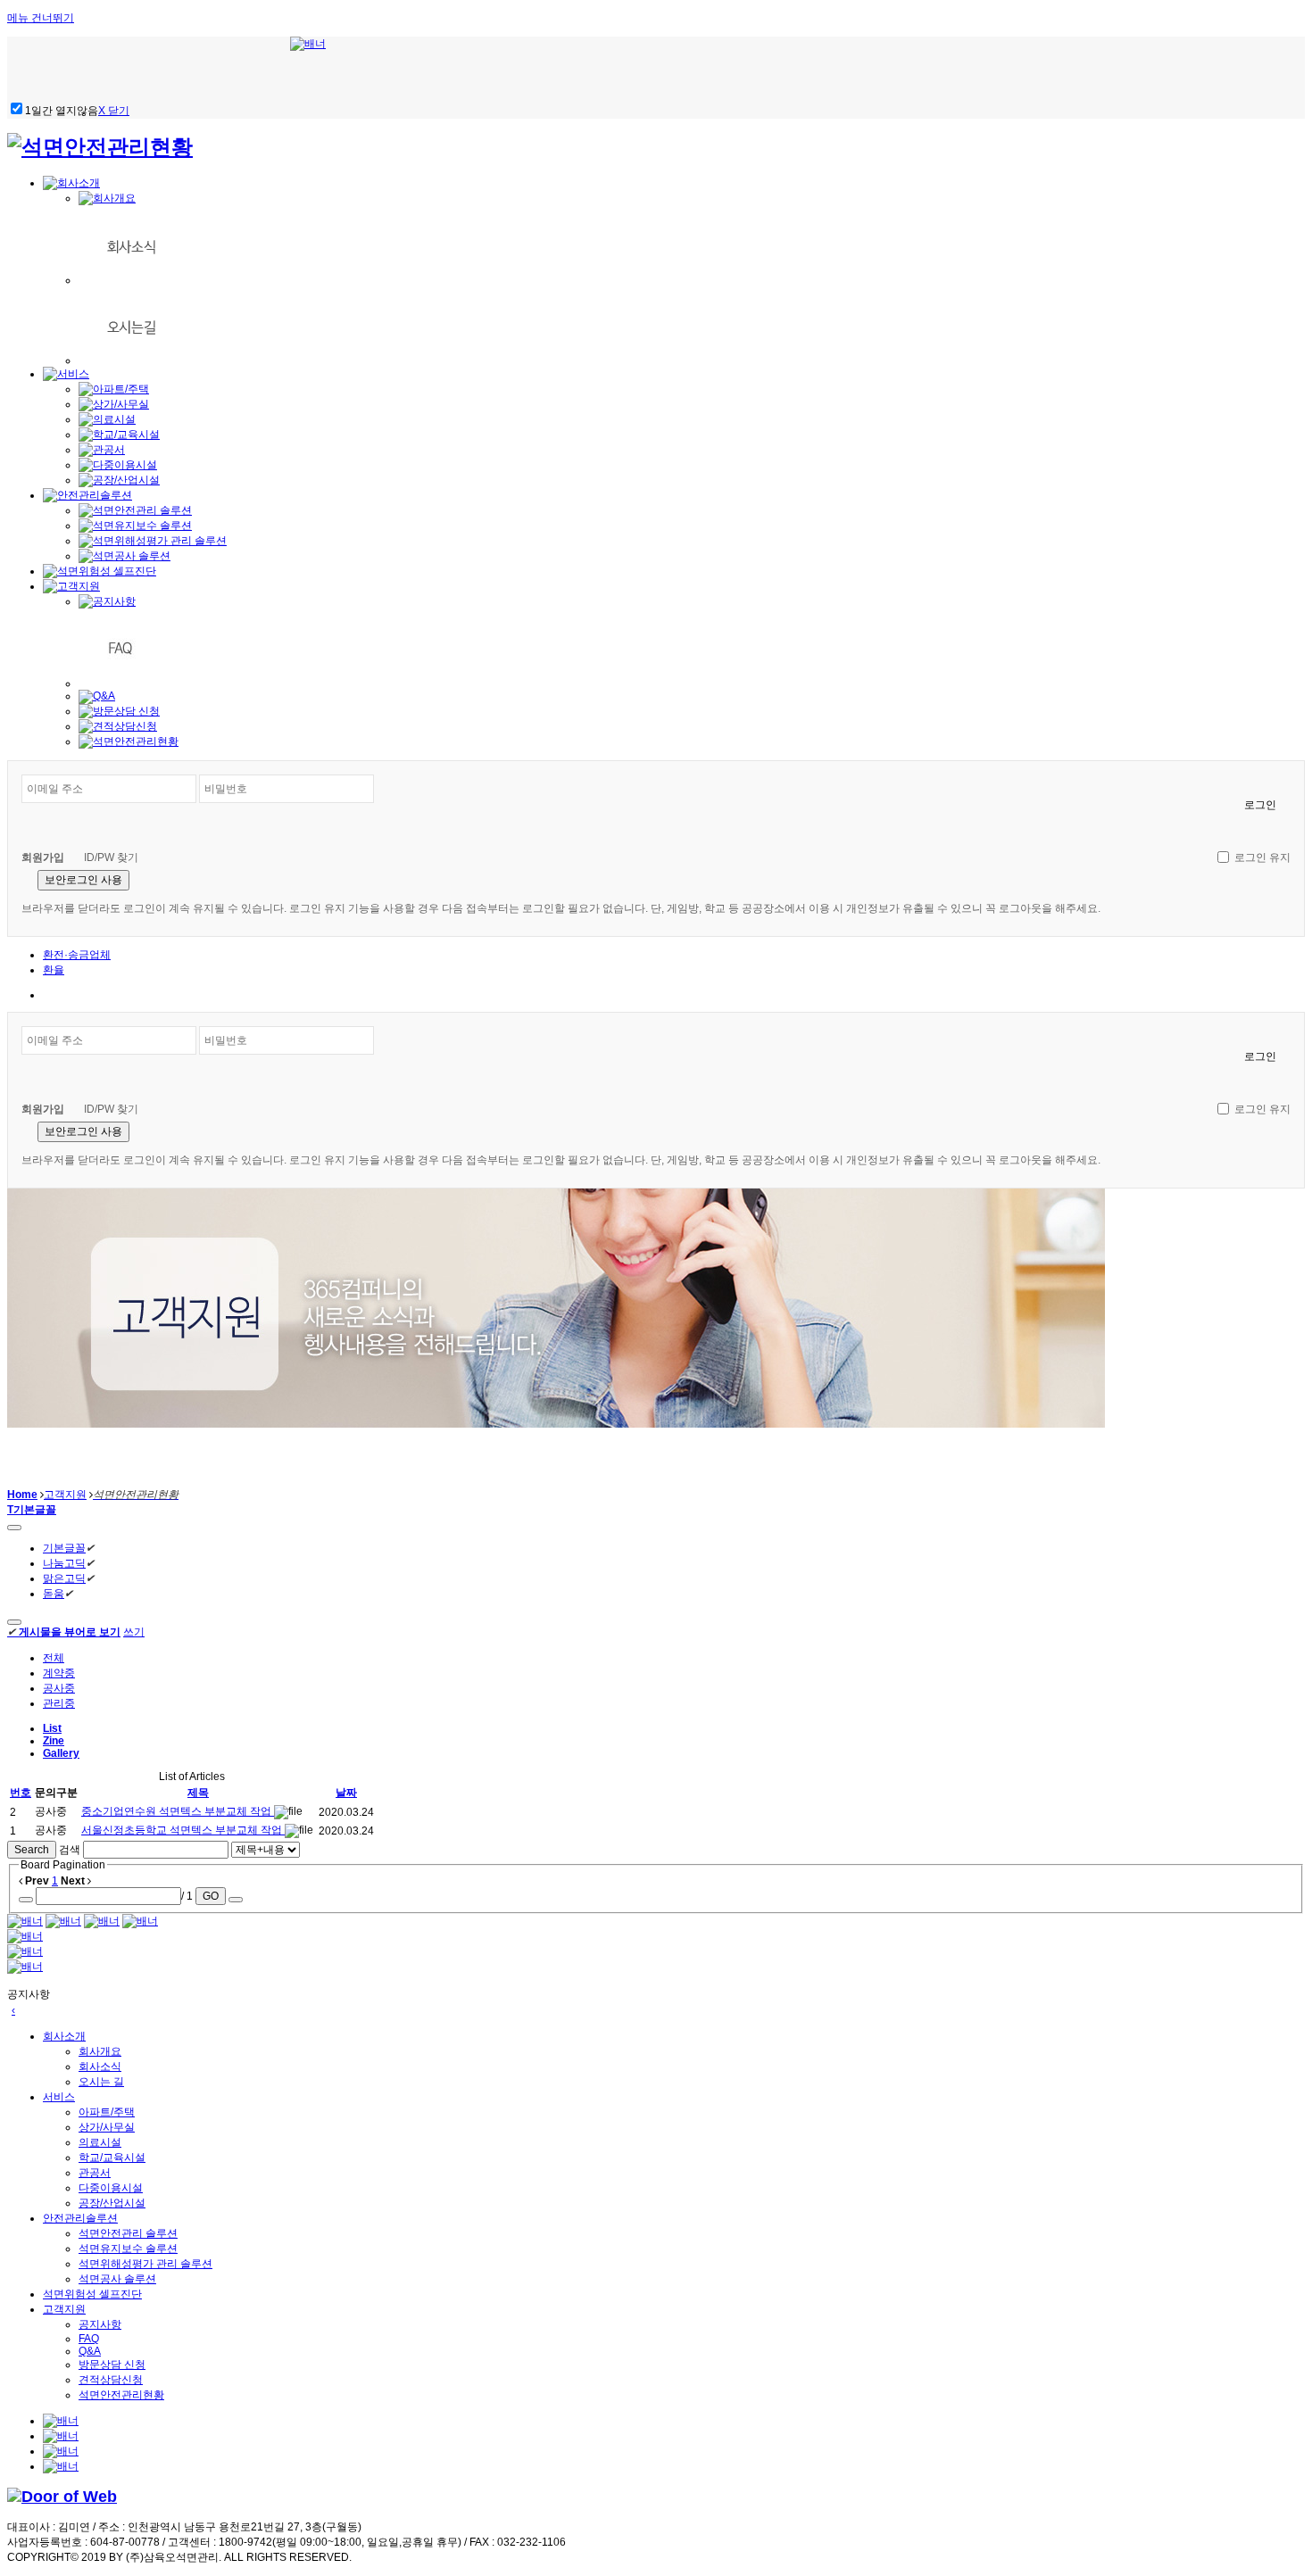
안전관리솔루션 (80, 2218)
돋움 (54, 1594)
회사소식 (100, 2067)
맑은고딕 (64, 1578)
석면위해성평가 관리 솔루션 (145, 2264)
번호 (21, 1793)
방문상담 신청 (112, 2365)
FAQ (89, 2339)
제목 (198, 1793)
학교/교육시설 (112, 2158)
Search (32, 1850)
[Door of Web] (62, 2497)
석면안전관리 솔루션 (128, 2233)
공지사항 (100, 2324)
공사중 (59, 1688)
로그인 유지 (1262, 857)
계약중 (59, 1673)
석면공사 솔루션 (117, 2279)
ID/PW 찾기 (111, 857)
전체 (54, 1658)
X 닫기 (114, 111)
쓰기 (134, 1632)
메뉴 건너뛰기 (41, 18)
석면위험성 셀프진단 (92, 2294)
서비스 (59, 2097)
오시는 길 (101, 2082)
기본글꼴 (64, 1548)
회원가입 (43, 857)
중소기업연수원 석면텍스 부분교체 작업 (178, 1811)
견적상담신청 (111, 2380)
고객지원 (65, 1495)
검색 (70, 1850)
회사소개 (64, 2036)
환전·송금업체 (77, 955)
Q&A (90, 2351)
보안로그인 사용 (83, 880)
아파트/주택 (107, 2112)
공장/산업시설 (112, 2203)
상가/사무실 (107, 2127)
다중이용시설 (111, 2188)
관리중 (59, 1703)
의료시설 (100, 2142)
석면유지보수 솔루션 (128, 2249)
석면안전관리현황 (121, 2395)
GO (211, 1896)
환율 (54, 970)
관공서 (95, 2173)
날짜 (346, 1793)
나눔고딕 (64, 1563)
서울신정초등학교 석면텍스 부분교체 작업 (183, 1830)
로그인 (1260, 805)
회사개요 (100, 2051)
